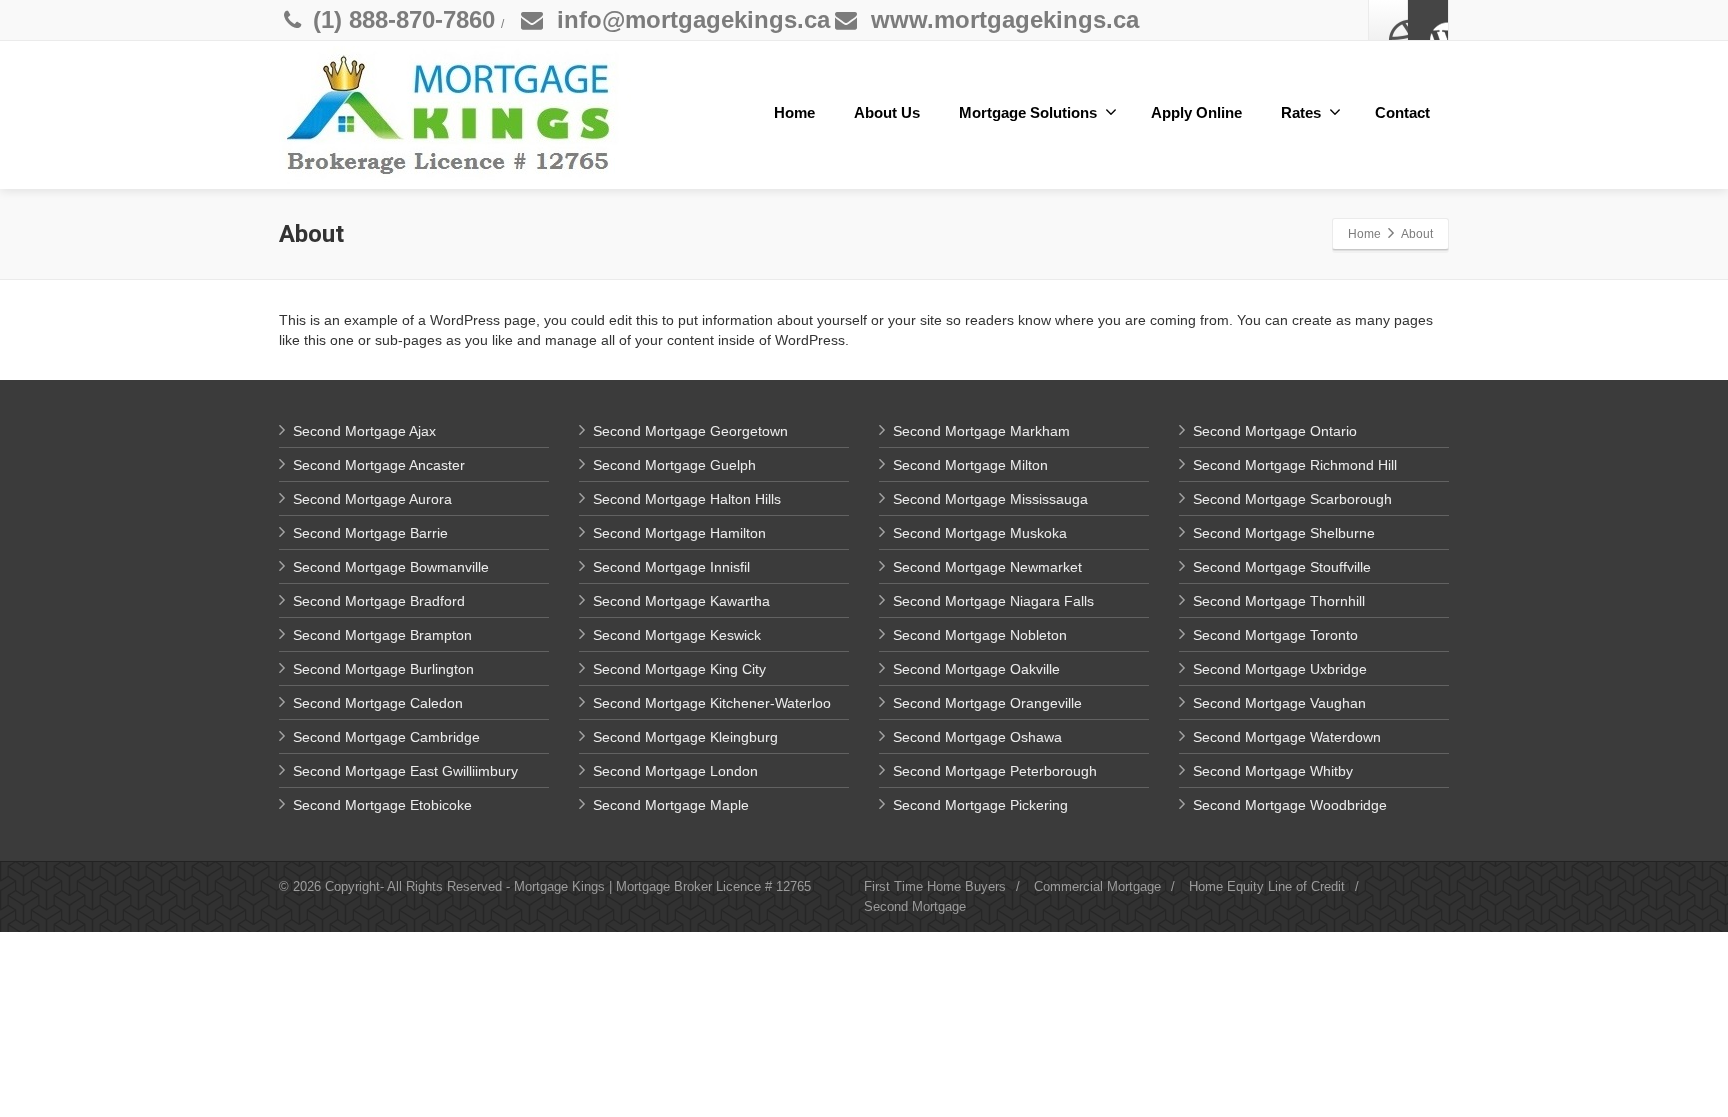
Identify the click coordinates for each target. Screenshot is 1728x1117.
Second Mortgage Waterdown (1287, 737)
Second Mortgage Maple (671, 805)
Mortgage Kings (559, 886)
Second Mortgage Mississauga (990, 499)
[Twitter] (1428, 20)
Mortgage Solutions (1028, 112)
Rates (1301, 112)
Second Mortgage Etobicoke (382, 805)
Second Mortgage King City (679, 669)
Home (794, 112)
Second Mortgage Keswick (677, 635)
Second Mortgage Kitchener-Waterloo (712, 703)
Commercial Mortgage (1097, 886)
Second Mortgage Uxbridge (1280, 669)
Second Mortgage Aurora (372, 499)
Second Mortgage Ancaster (379, 465)
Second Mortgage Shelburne (1284, 533)
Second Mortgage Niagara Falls (993, 601)
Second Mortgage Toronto (1275, 635)
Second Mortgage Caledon (378, 703)
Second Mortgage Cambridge (386, 737)
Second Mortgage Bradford (379, 601)
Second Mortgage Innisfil (671, 567)
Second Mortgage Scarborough (1292, 499)
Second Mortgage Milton (970, 465)
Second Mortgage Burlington (383, 669)
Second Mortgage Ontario (1275, 431)
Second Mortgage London (675, 771)
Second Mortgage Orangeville (987, 703)
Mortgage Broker (664, 886)
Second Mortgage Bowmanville (391, 567)
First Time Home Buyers (935, 886)
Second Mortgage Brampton (382, 635)
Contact (1402, 112)
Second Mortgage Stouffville (1282, 567)
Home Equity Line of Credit (1267, 886)
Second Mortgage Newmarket (987, 567)
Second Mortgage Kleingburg (685, 737)
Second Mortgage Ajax (364, 431)
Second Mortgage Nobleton (980, 635)
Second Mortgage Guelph (674, 465)
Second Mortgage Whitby (1273, 771)
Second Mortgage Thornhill (1279, 601)
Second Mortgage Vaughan (1279, 703)
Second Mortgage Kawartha (681, 601)
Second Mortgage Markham (981, 431)
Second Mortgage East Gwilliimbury (405, 771)
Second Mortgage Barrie (370, 533)
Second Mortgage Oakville (976, 669)
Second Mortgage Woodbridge (1290, 805)
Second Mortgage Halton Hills (687, 499)
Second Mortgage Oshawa (977, 737)
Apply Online (1196, 112)
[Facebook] (1389, 20)
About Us (887, 112)
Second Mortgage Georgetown (690, 431)
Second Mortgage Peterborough (995, 771)
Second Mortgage (915, 906)
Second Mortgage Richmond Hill (1295, 465)
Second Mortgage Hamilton (679, 533)
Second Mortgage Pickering (980, 805)
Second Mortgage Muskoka (980, 533)
